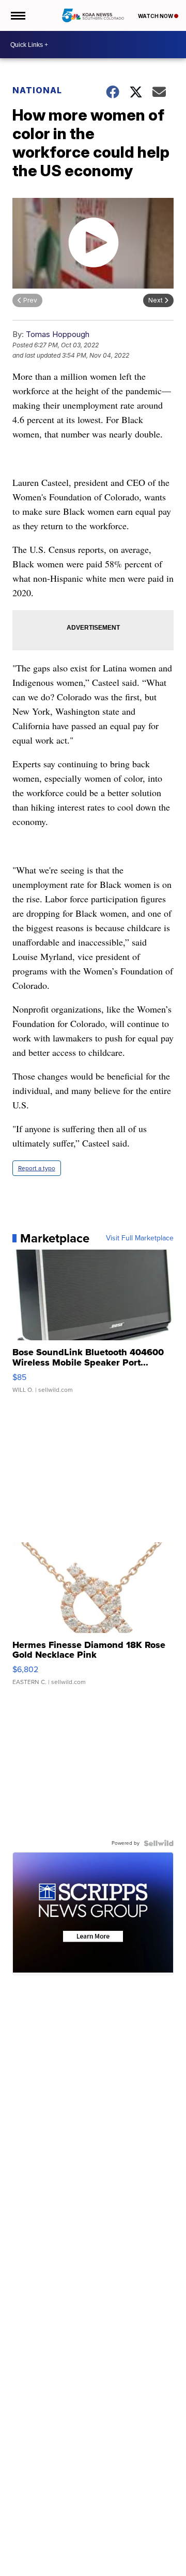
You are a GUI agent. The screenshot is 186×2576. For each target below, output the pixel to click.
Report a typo (37, 1168)
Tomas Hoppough (58, 334)
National (37, 90)
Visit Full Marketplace (140, 1238)
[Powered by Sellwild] (159, 1843)
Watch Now (156, 16)
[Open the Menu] (17, 15)
